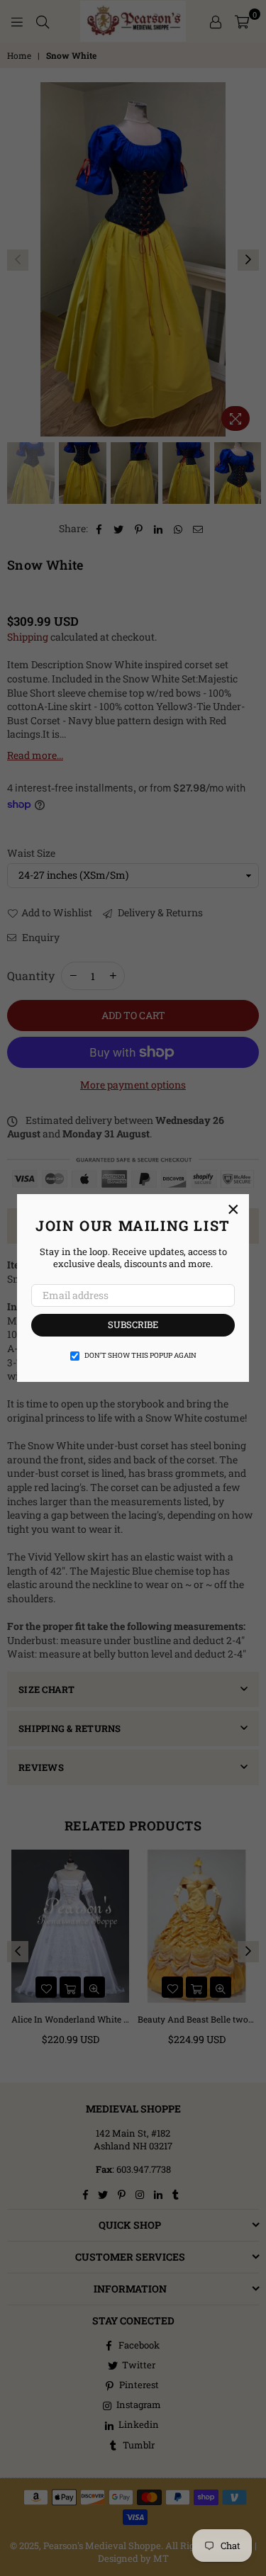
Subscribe (133, 1324)
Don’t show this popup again (140, 1355)
